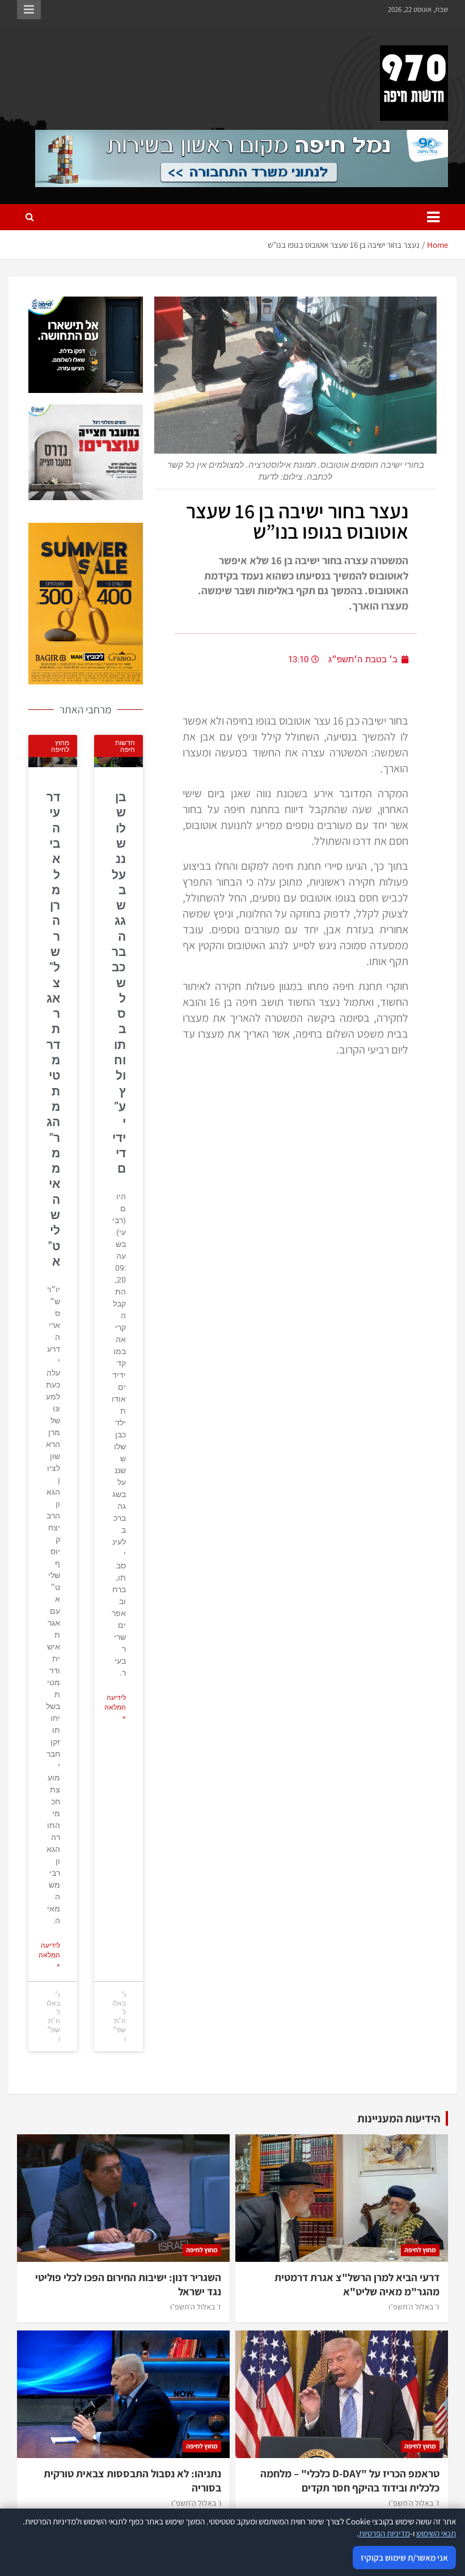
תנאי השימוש (436, 2533)
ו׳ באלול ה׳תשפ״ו (196, 2503)
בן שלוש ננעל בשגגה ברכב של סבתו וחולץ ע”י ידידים (119, 983)
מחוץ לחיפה (420, 2250)
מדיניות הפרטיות (384, 2533)
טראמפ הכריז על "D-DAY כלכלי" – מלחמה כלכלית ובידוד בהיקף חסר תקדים (350, 2480)
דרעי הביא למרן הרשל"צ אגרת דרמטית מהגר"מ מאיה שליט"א (53, 1029)
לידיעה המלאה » (115, 1707)
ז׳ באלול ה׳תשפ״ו (414, 2307)
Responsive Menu (29, 10)
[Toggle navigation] (433, 217)
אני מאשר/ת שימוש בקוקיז (404, 2558)
